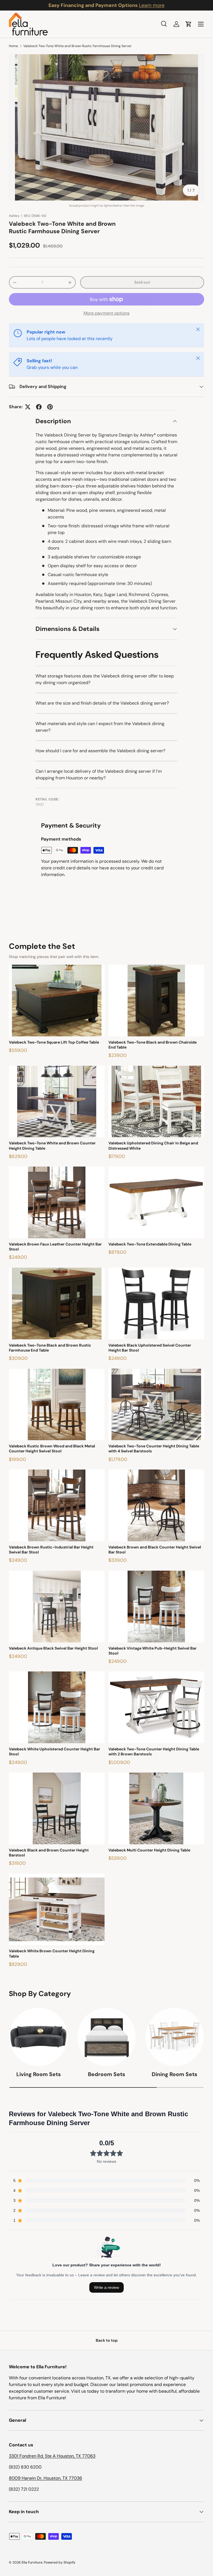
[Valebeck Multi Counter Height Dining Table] (156, 1808)
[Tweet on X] (28, 407)
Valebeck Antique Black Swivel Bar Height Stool (53, 1648)
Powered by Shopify (60, 2562)
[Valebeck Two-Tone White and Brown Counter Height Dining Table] (57, 1102)
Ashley (14, 216)
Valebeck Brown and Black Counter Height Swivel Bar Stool (155, 1550)
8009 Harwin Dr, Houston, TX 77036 (45, 2478)
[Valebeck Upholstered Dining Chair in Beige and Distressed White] (156, 1102)
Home (13, 46)
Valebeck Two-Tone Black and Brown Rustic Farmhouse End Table (50, 1348)
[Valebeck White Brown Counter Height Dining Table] (57, 1909)
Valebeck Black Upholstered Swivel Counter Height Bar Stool (150, 1348)
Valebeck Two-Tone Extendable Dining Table (150, 1244)
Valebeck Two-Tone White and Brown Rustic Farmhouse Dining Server (78, 46)
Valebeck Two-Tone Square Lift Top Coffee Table (54, 1042)
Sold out (142, 282)
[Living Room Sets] (38, 2037)
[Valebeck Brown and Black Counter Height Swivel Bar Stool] (156, 1505)
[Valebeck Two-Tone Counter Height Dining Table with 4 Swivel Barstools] (156, 1405)
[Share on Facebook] (39, 407)
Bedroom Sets (106, 2074)
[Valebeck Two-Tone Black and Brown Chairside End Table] (156, 1001)
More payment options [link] (106, 313)
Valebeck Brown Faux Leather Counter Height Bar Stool (55, 1247)
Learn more (152, 5)
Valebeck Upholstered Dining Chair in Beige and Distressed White (153, 1146)
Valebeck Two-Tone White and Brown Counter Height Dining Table (52, 1146)
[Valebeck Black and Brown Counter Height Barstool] (57, 1808)
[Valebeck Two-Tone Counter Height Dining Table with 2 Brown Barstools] (156, 1707)
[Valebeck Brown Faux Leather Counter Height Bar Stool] (57, 1202)
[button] (189, 24)
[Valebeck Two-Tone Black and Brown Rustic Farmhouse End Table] (57, 1304)
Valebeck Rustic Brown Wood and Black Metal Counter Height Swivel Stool (52, 1448)
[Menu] (201, 24)
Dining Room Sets (174, 2074)
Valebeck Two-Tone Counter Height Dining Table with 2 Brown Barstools (154, 1751)
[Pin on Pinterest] (50, 407)
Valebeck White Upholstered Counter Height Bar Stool (54, 1751)
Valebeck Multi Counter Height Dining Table (149, 1850)
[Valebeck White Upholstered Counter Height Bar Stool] (57, 1707)
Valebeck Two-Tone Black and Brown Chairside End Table (153, 1045)
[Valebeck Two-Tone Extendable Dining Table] (156, 1202)
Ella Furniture (32, 2562)
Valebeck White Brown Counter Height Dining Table (52, 1953)
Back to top (107, 2340)
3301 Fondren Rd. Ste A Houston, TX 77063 (52, 2456)
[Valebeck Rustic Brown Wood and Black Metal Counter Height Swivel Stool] (57, 1405)
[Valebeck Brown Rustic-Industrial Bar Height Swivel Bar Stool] (57, 1505)
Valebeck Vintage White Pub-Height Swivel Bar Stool (153, 1651)
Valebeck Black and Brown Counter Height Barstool (49, 1853)
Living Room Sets (39, 2074)
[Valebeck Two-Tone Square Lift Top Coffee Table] (57, 1001)
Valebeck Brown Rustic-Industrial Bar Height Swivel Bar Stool (51, 1550)
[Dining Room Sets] (175, 2037)
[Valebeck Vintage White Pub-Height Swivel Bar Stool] (156, 1607)
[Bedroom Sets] (106, 2037)
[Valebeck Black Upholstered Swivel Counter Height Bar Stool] (156, 1304)
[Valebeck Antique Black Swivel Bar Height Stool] (57, 1607)
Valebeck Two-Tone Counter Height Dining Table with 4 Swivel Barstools (154, 1448)
